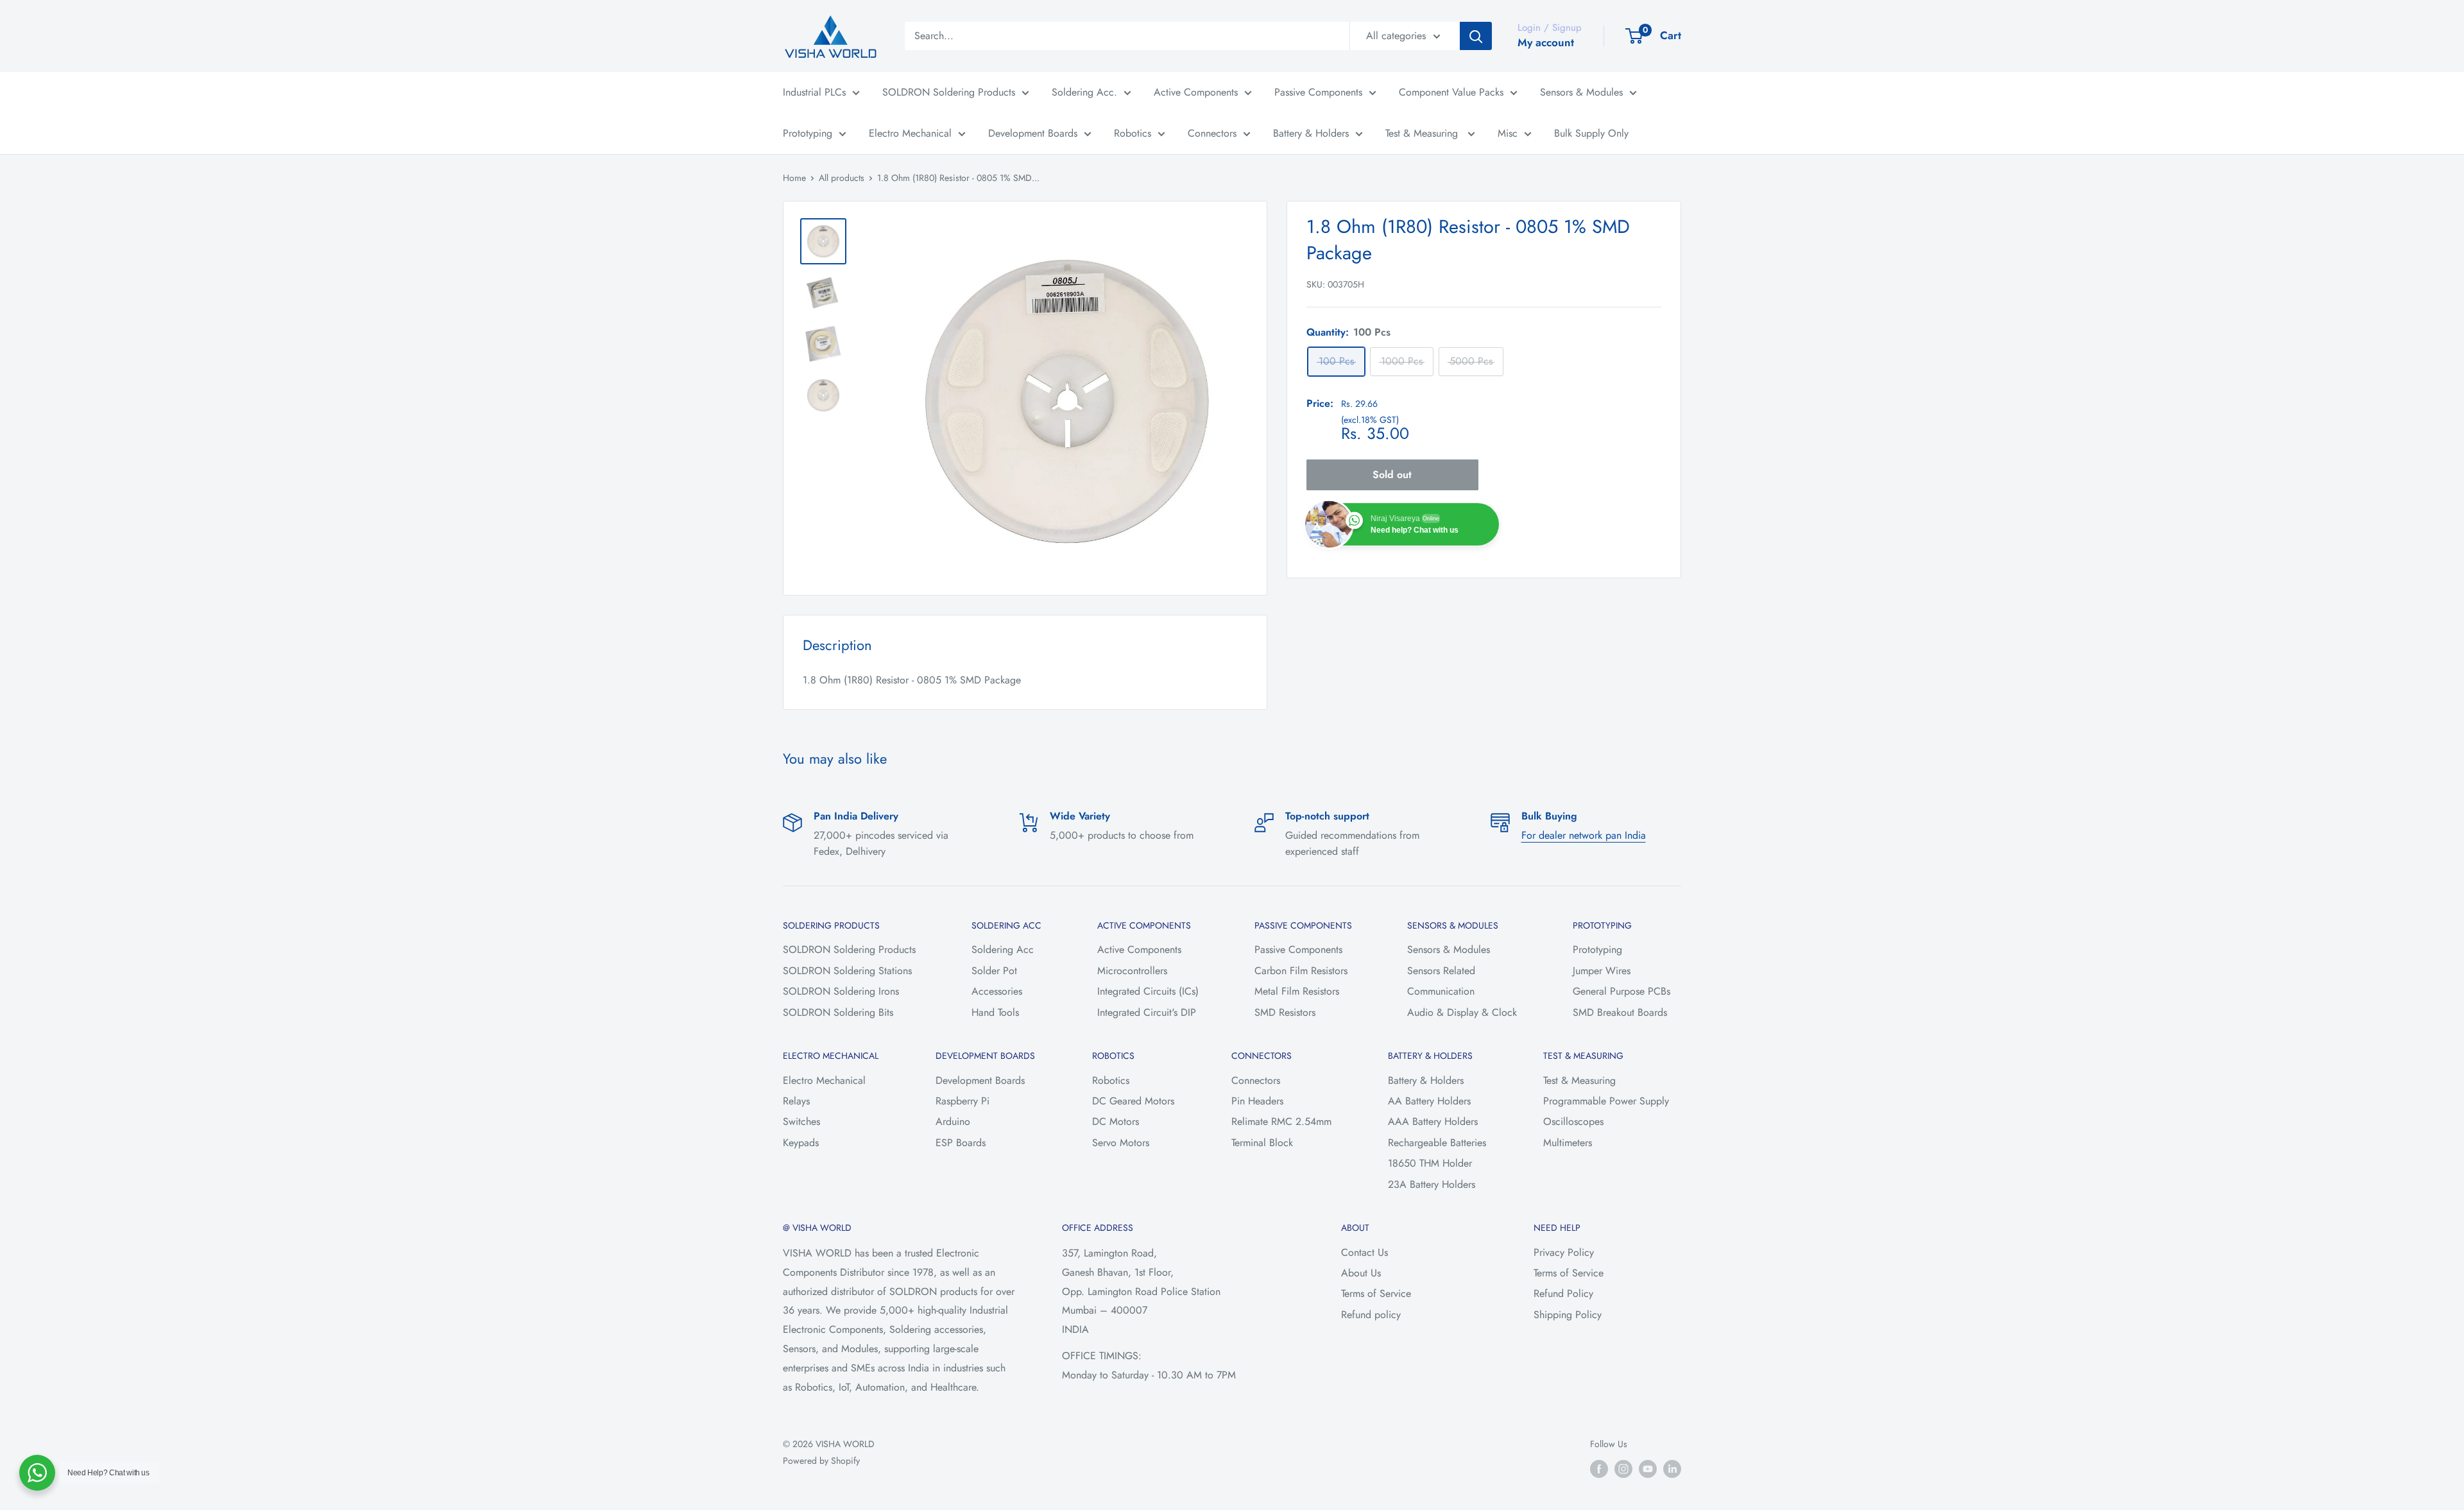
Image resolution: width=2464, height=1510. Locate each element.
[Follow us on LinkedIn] (1672, 1469)
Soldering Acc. (1084, 92)
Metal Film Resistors (1297, 991)
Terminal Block (1262, 1143)
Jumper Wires (1602, 971)
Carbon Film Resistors (1301, 971)
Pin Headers (1257, 1101)
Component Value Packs (1451, 92)
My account (1546, 42)
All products (842, 178)
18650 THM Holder (1430, 1163)
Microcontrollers (1132, 971)
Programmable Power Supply (1606, 1101)
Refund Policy (1563, 1293)
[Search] (1476, 36)
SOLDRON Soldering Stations (847, 971)
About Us (1361, 1273)
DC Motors (1116, 1121)
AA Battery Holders (1429, 1101)
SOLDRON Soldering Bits (838, 1012)
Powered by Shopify (821, 1461)
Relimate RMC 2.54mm (1281, 1121)
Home (794, 178)
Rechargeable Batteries (1437, 1143)
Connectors (1212, 133)
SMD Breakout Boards (1620, 1012)
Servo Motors (1121, 1143)
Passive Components (1318, 92)
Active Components (1196, 92)
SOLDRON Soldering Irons (841, 991)
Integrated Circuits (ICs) (1148, 991)
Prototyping (808, 133)
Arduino (953, 1121)
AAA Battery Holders (1433, 1121)
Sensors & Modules (1581, 92)
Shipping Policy (1568, 1315)
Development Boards (1033, 133)
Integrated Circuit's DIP (1147, 1012)
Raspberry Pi (963, 1101)
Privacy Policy (1564, 1252)
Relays (796, 1101)
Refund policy (1371, 1315)
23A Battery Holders (1432, 1184)
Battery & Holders (1311, 133)
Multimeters (1568, 1143)
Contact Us (1365, 1252)
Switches (801, 1121)
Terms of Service (1376, 1293)
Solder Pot (994, 971)
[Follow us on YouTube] (1648, 1469)
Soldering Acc (1003, 949)
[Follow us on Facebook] (1599, 1469)
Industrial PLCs (814, 92)
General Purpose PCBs (1621, 991)
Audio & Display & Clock (1462, 1012)
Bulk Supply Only (1591, 133)
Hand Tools (995, 1012)
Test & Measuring (1423, 133)
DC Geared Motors (1133, 1101)
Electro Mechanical (910, 133)
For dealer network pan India (1584, 835)
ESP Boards (961, 1143)
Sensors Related (1441, 971)
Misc (1508, 133)
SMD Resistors (1285, 1012)
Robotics (1133, 133)
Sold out (1392, 475)
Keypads (801, 1143)
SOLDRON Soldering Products (949, 92)
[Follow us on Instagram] (1623, 1469)
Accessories (997, 991)
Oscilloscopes (1573, 1121)
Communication (1441, 991)
